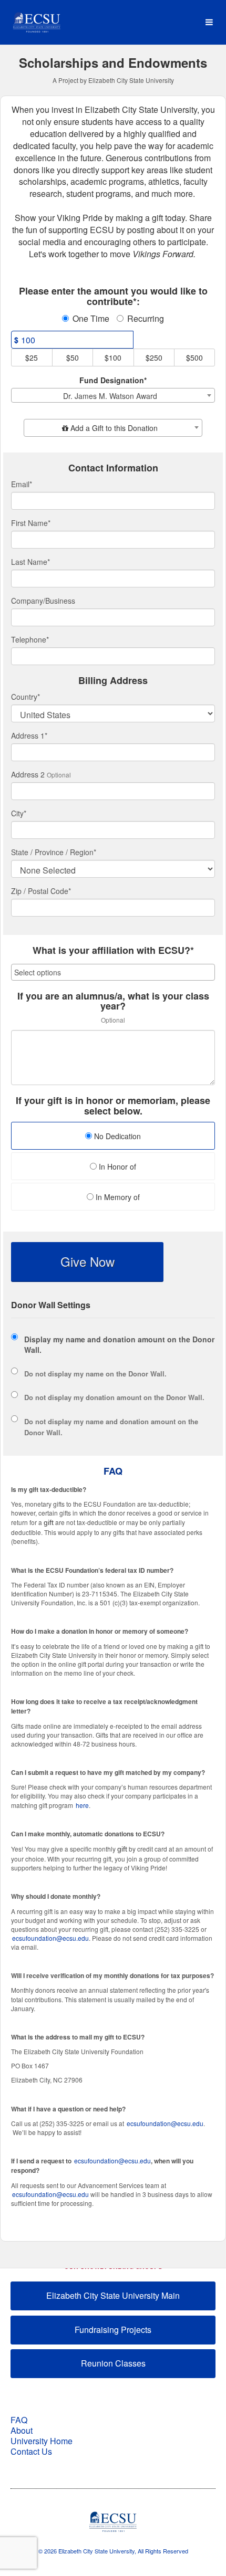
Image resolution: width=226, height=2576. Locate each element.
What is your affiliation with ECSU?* (113, 951)
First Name (31, 523)
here (82, 1805)
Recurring (146, 319)
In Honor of (116, 1166)
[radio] (113, 1137)
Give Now (88, 1261)
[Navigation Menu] (209, 22)
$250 (154, 358)
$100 (113, 358)
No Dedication (116, 1136)
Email (22, 484)
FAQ (19, 2420)
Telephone (30, 639)
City (19, 813)
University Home (42, 2441)
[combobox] (113, 395)
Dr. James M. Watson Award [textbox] (110, 396)
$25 (32, 358)
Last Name (30, 562)
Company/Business (43, 601)
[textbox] (113, 428)
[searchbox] (113, 972)
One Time (91, 319)
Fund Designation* (113, 380)
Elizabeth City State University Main (113, 2295)
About (22, 2430)
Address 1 (29, 735)
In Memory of (117, 1197)
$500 (194, 358)
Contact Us (31, 2451)
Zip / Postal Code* (41, 891)
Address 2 (28, 774)
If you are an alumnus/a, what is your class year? (113, 1002)
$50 (73, 358)
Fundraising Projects (113, 2330)
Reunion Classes (113, 2363)
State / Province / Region (54, 852)
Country (25, 697)
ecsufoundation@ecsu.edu (50, 1938)
